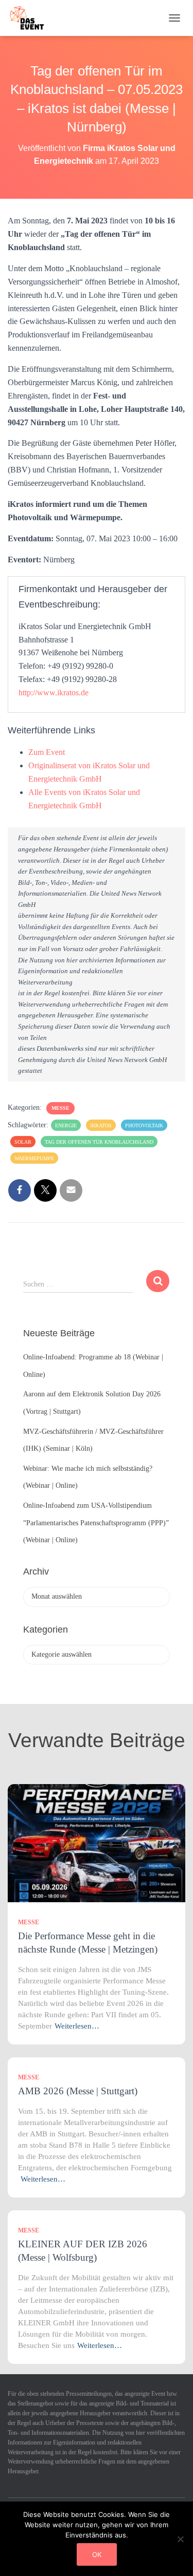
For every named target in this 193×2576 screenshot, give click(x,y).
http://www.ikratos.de (54, 693)
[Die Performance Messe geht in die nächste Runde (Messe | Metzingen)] (97, 1843)
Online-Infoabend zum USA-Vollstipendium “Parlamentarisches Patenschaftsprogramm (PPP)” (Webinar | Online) (96, 1523)
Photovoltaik (144, 1125)
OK (97, 2554)
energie (66, 1125)
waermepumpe (34, 1158)
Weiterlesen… (77, 2026)
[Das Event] (31, 18)
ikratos (101, 1125)
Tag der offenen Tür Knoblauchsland (99, 1142)
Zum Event (47, 752)
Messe (60, 1108)
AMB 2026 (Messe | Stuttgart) (78, 2091)
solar (23, 1142)
